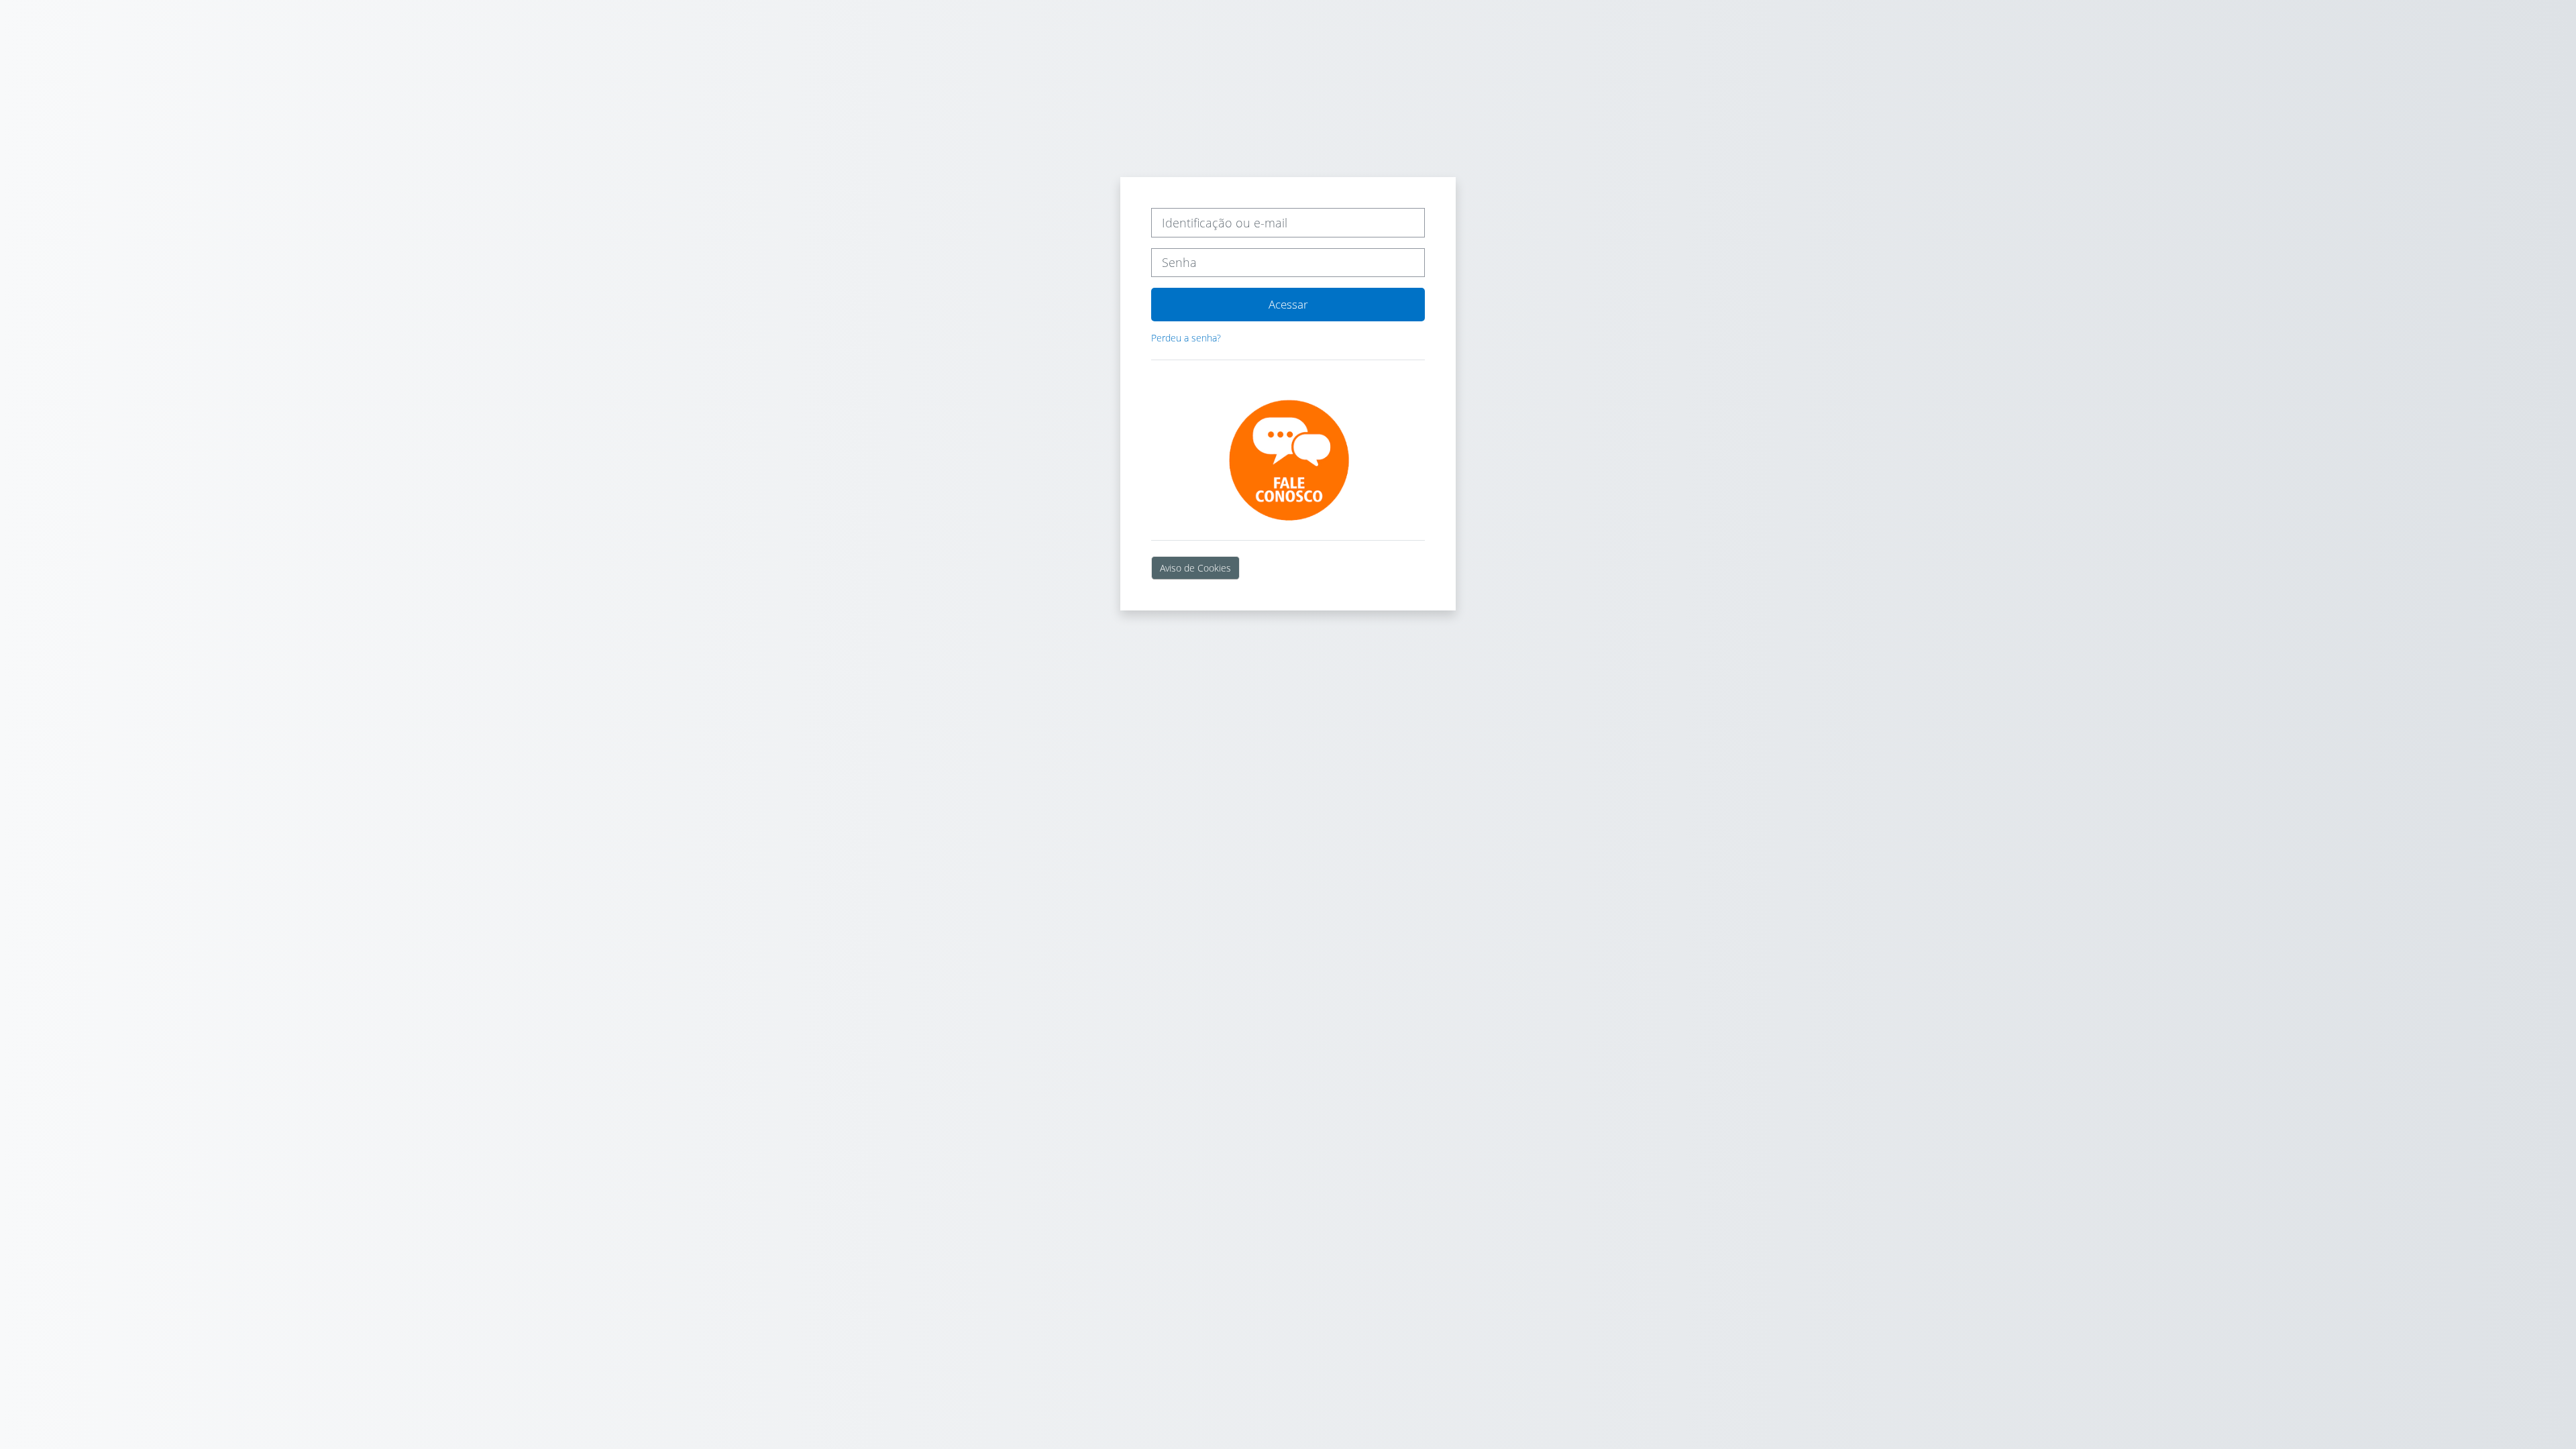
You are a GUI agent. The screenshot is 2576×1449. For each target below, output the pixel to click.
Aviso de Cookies (1195, 568)
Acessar (1288, 304)
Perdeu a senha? (1186, 338)
